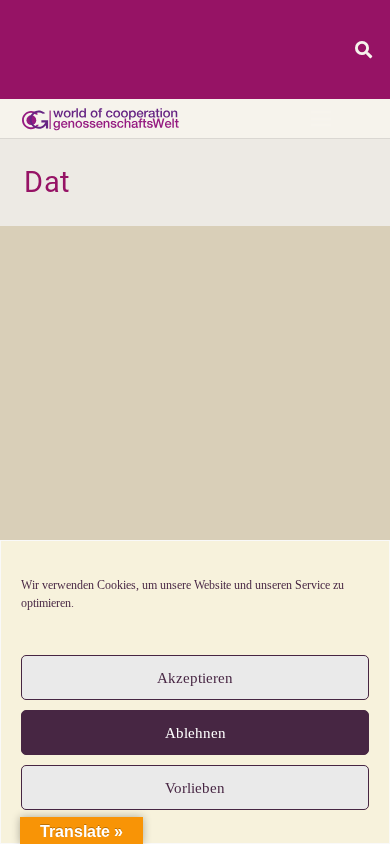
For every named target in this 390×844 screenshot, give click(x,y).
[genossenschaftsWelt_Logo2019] (99, 118)
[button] (363, 49)
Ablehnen (195, 733)
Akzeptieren (195, 678)
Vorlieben (195, 788)
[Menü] (321, 119)
